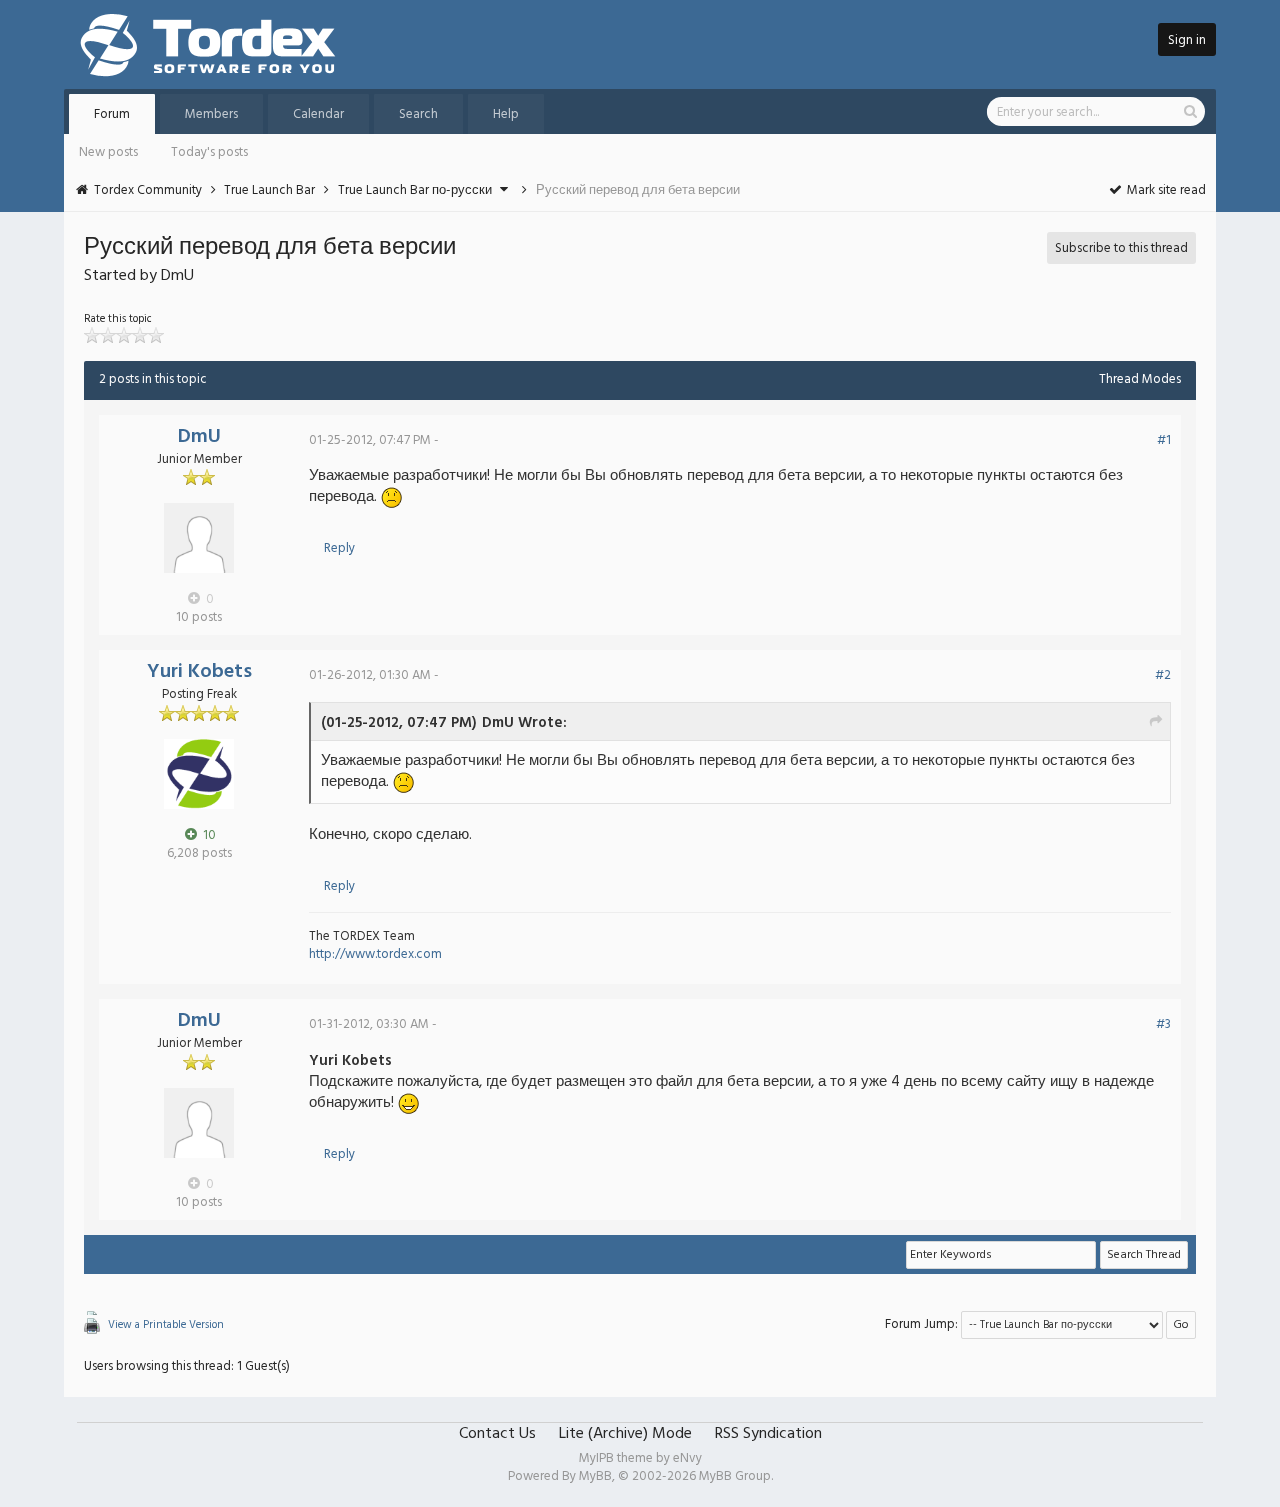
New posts (108, 152)
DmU (199, 437)
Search (418, 114)
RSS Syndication (768, 1434)
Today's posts (209, 152)
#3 (1163, 1024)
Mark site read (1165, 190)
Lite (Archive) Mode (625, 1434)
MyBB (595, 1476)
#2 (1163, 675)
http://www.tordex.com (375, 954)
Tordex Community (148, 190)
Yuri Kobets (199, 672)
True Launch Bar (269, 190)
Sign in (1187, 40)
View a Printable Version (166, 1325)
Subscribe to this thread (1121, 248)
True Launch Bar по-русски (415, 190)
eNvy (687, 1458)
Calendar (318, 114)
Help (506, 114)
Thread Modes (1140, 379)
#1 (1164, 440)
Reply (339, 548)
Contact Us (497, 1434)
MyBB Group (735, 1476)
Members (211, 114)
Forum (112, 114)
